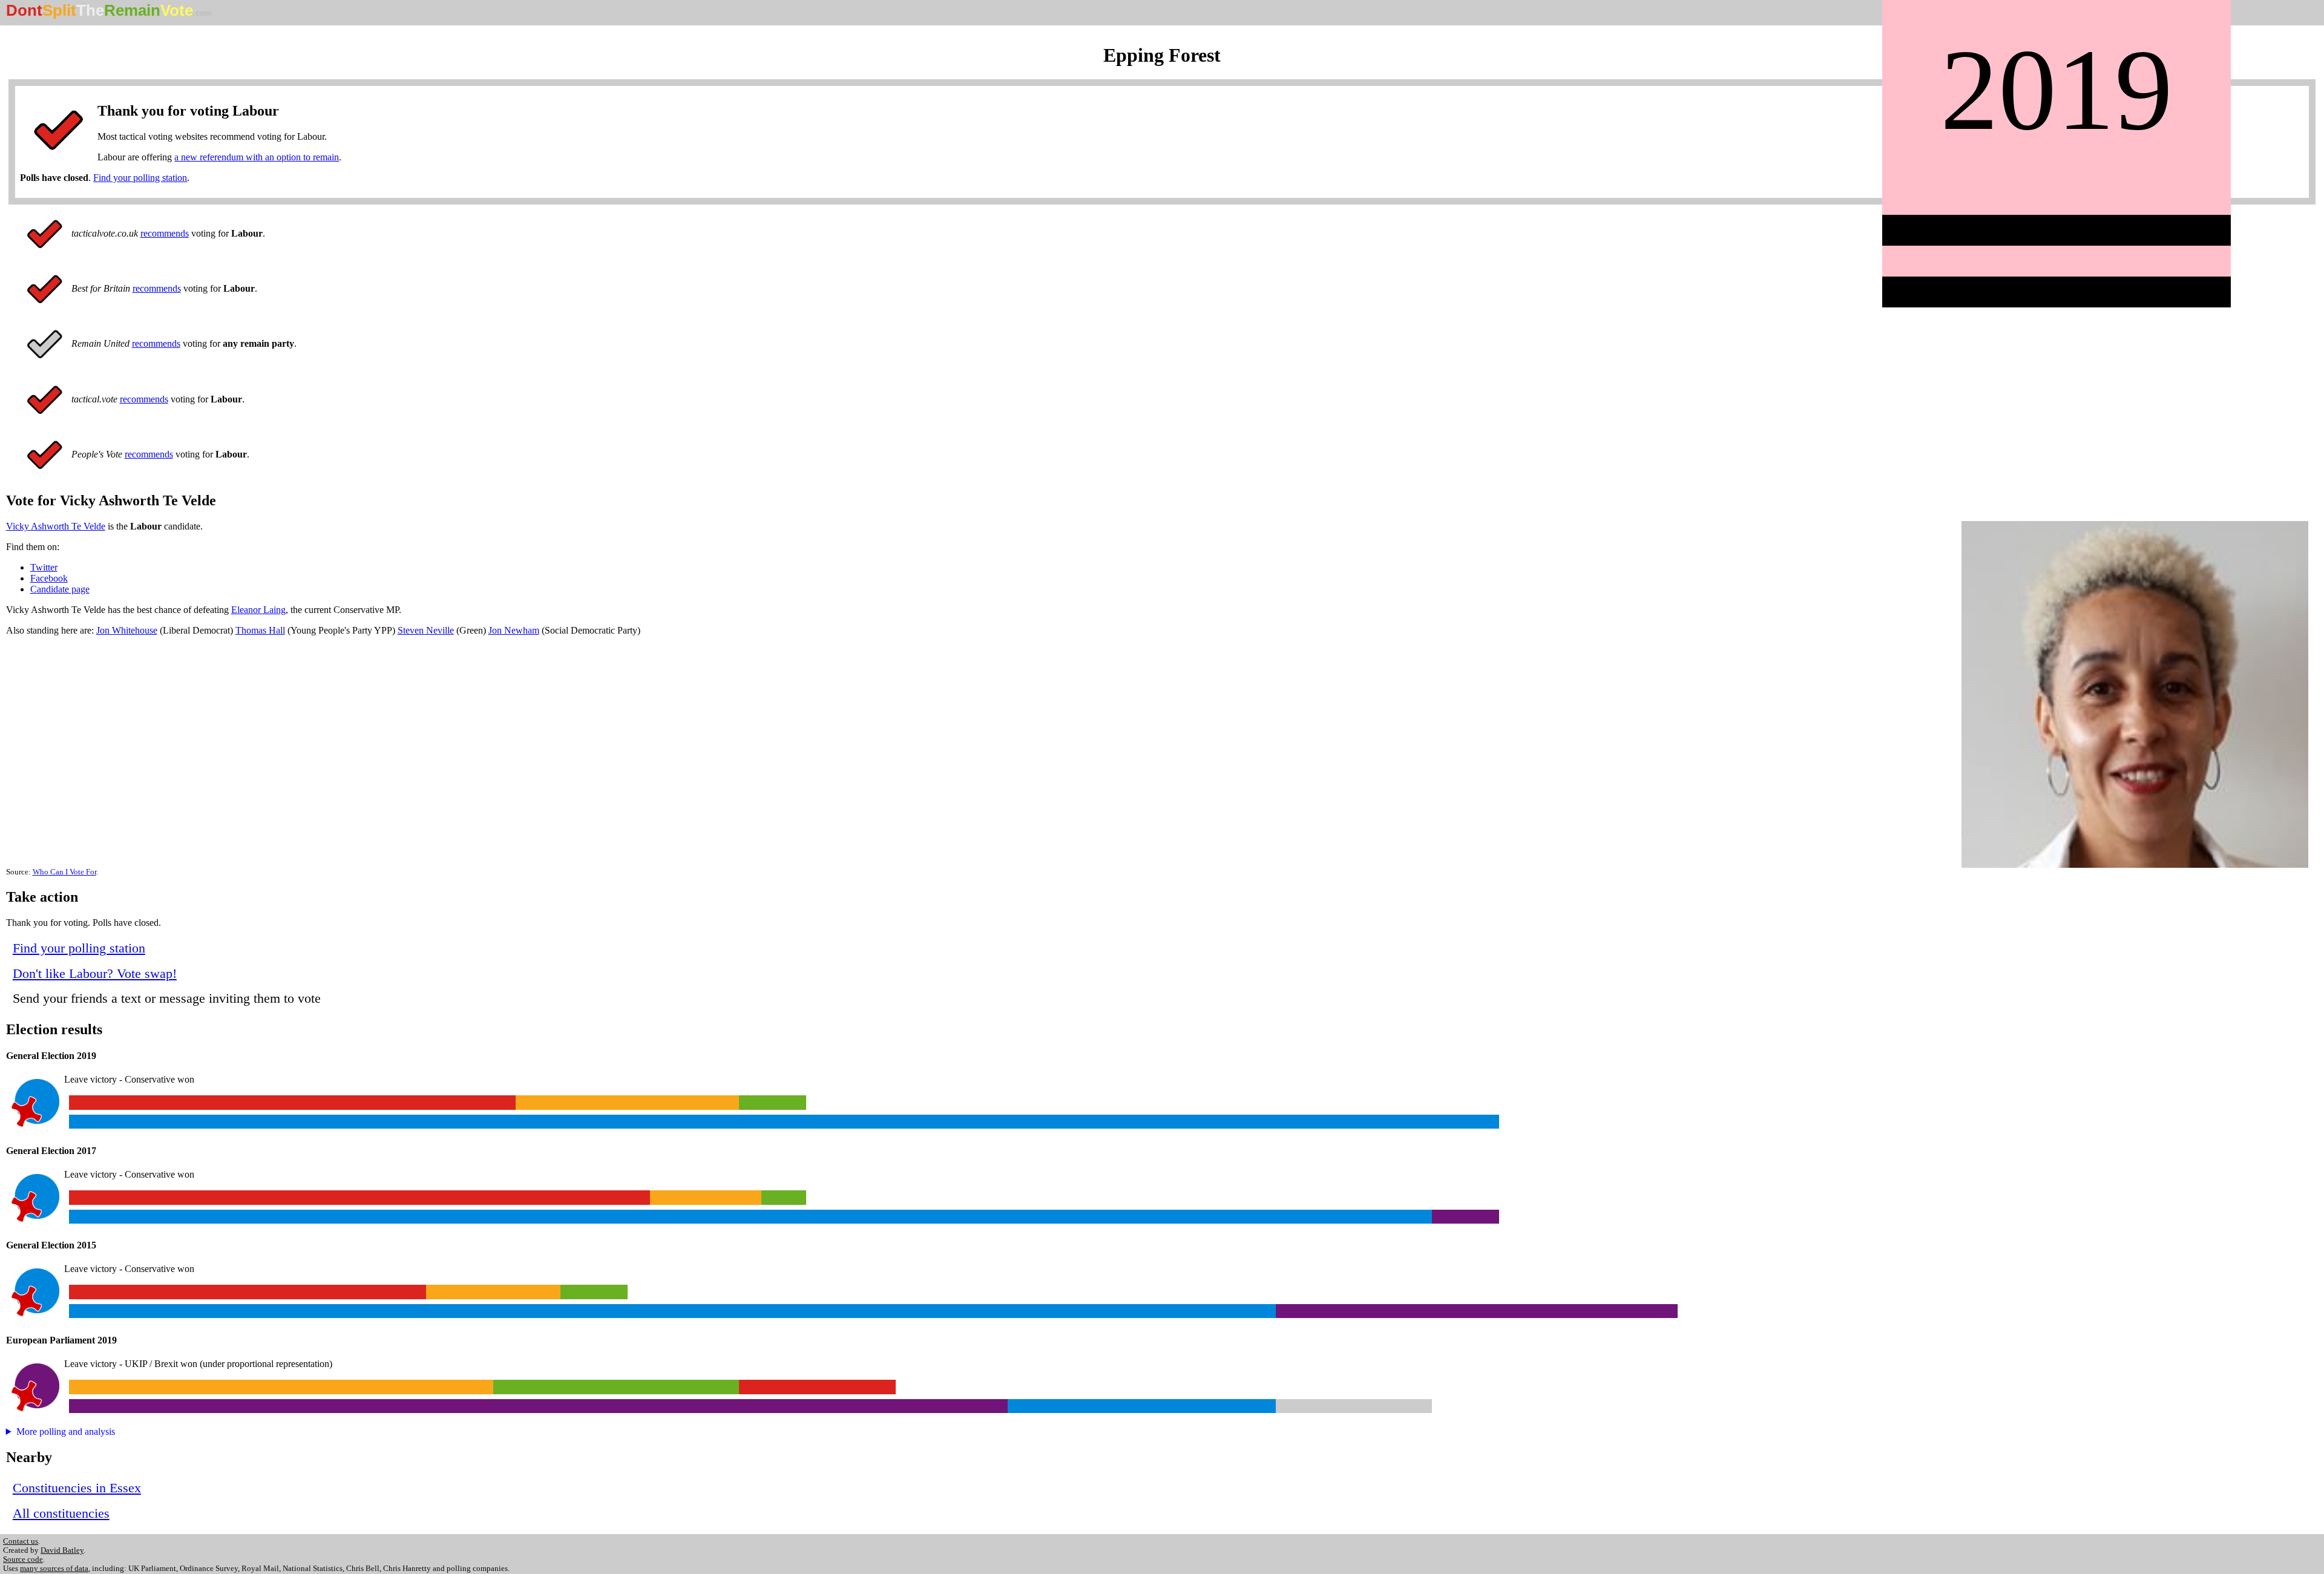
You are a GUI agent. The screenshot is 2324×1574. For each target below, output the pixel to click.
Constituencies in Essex (77, 1488)
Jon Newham (514, 630)
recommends (165, 233)
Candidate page (60, 589)
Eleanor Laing (258, 610)
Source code (23, 1559)
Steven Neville (426, 630)
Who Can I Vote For (64, 872)
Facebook (49, 578)
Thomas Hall (260, 630)
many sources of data (54, 1569)
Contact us (21, 1541)
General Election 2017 (51, 1151)
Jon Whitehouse (127, 630)
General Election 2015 (51, 1245)
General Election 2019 (51, 1056)
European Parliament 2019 (61, 1340)
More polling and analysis (66, 1431)
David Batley (62, 1550)
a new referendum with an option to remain (257, 157)
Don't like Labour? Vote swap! (95, 973)
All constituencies (61, 1513)
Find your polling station (140, 178)
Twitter (44, 567)
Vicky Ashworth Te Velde (56, 526)
